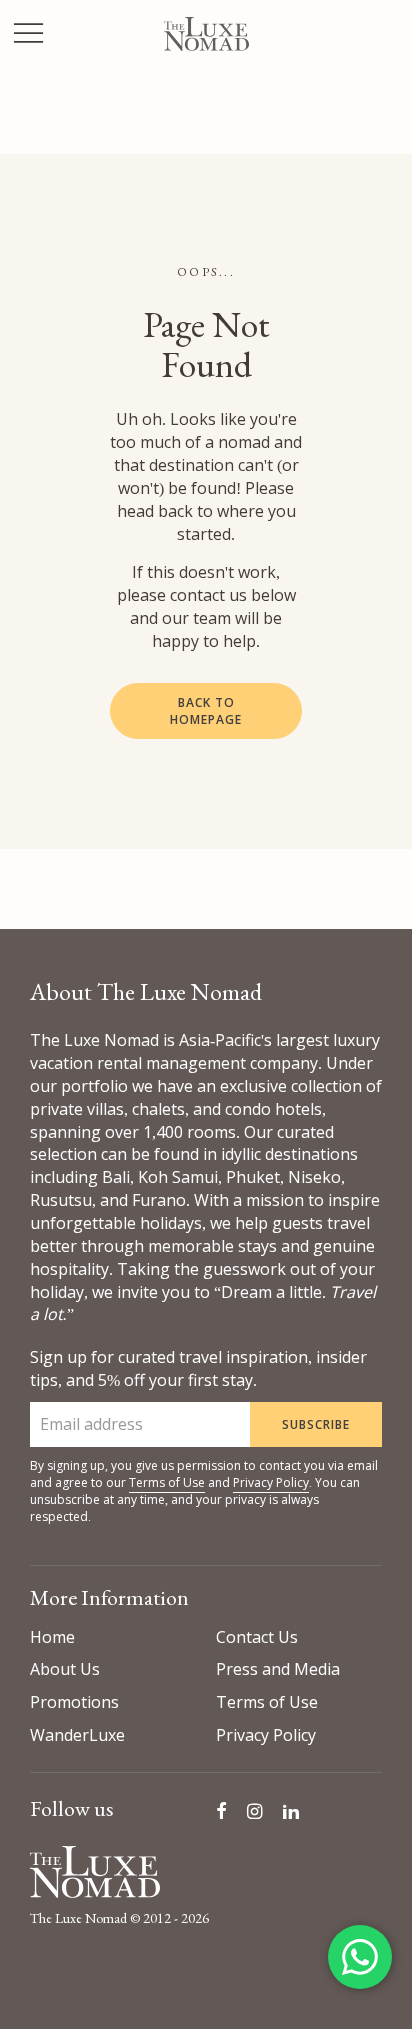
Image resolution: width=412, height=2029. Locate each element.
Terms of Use (167, 1482)
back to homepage (206, 711)
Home (52, 1637)
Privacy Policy (271, 1482)
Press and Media (278, 1669)
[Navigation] (29, 35)
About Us (65, 1669)
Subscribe (316, 1424)
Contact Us (257, 1637)
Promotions (74, 1702)
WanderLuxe (77, 1735)
